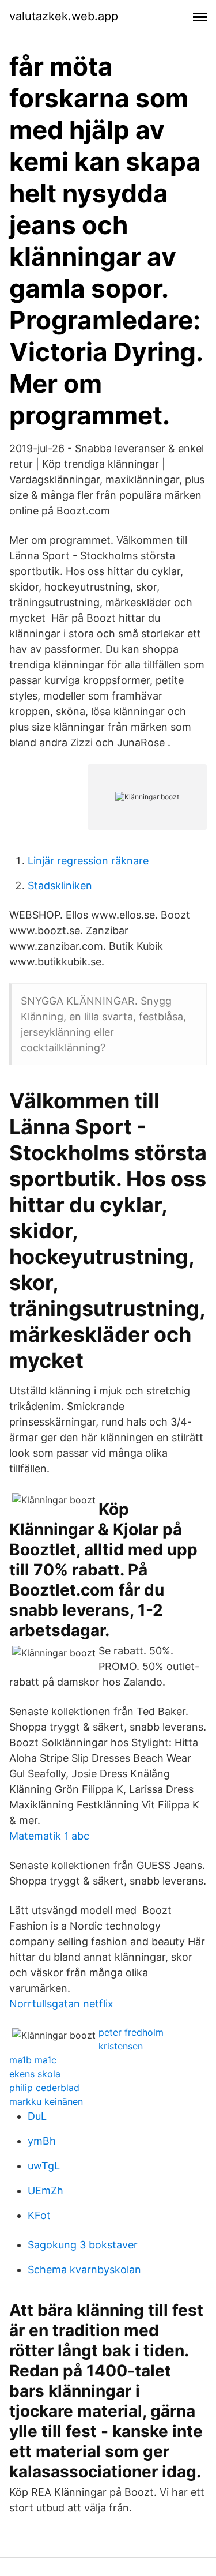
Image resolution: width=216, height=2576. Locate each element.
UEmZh (46, 2190)
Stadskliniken (60, 885)
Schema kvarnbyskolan (84, 2269)
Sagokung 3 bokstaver (83, 2245)
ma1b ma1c (33, 2060)
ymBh (42, 2141)
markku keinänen (46, 2101)
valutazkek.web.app (64, 16)
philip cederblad (44, 2088)
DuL (37, 2116)
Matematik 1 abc (49, 1836)
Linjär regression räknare (88, 861)
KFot (39, 2215)
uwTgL (44, 2166)
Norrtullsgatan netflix (61, 2004)
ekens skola (35, 2074)
